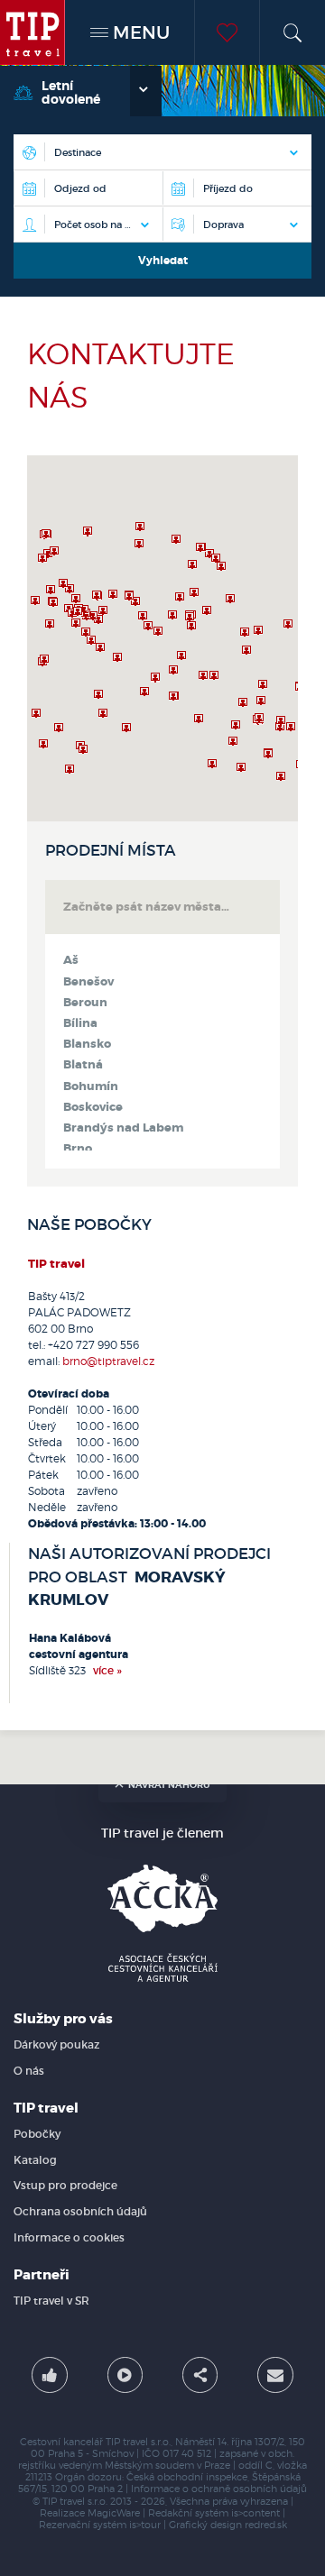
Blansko (87, 1044)
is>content (255, 2513)
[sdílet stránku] (200, 2375)
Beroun (85, 1003)
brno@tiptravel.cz (108, 1361)
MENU (139, 32)
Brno (78, 1149)
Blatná (83, 1065)
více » (107, 1670)
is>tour (145, 2525)
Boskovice (93, 1107)
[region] (162, 638)
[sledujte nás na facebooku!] (50, 2375)
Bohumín (91, 1086)
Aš (71, 960)
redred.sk (266, 2525)
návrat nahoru (169, 1785)
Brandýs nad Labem (123, 1128)
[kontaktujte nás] (275, 2375)
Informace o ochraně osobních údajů (219, 2489)
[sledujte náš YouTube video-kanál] (125, 2375)
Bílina (80, 1023)
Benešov (88, 982)
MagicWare (114, 2513)
